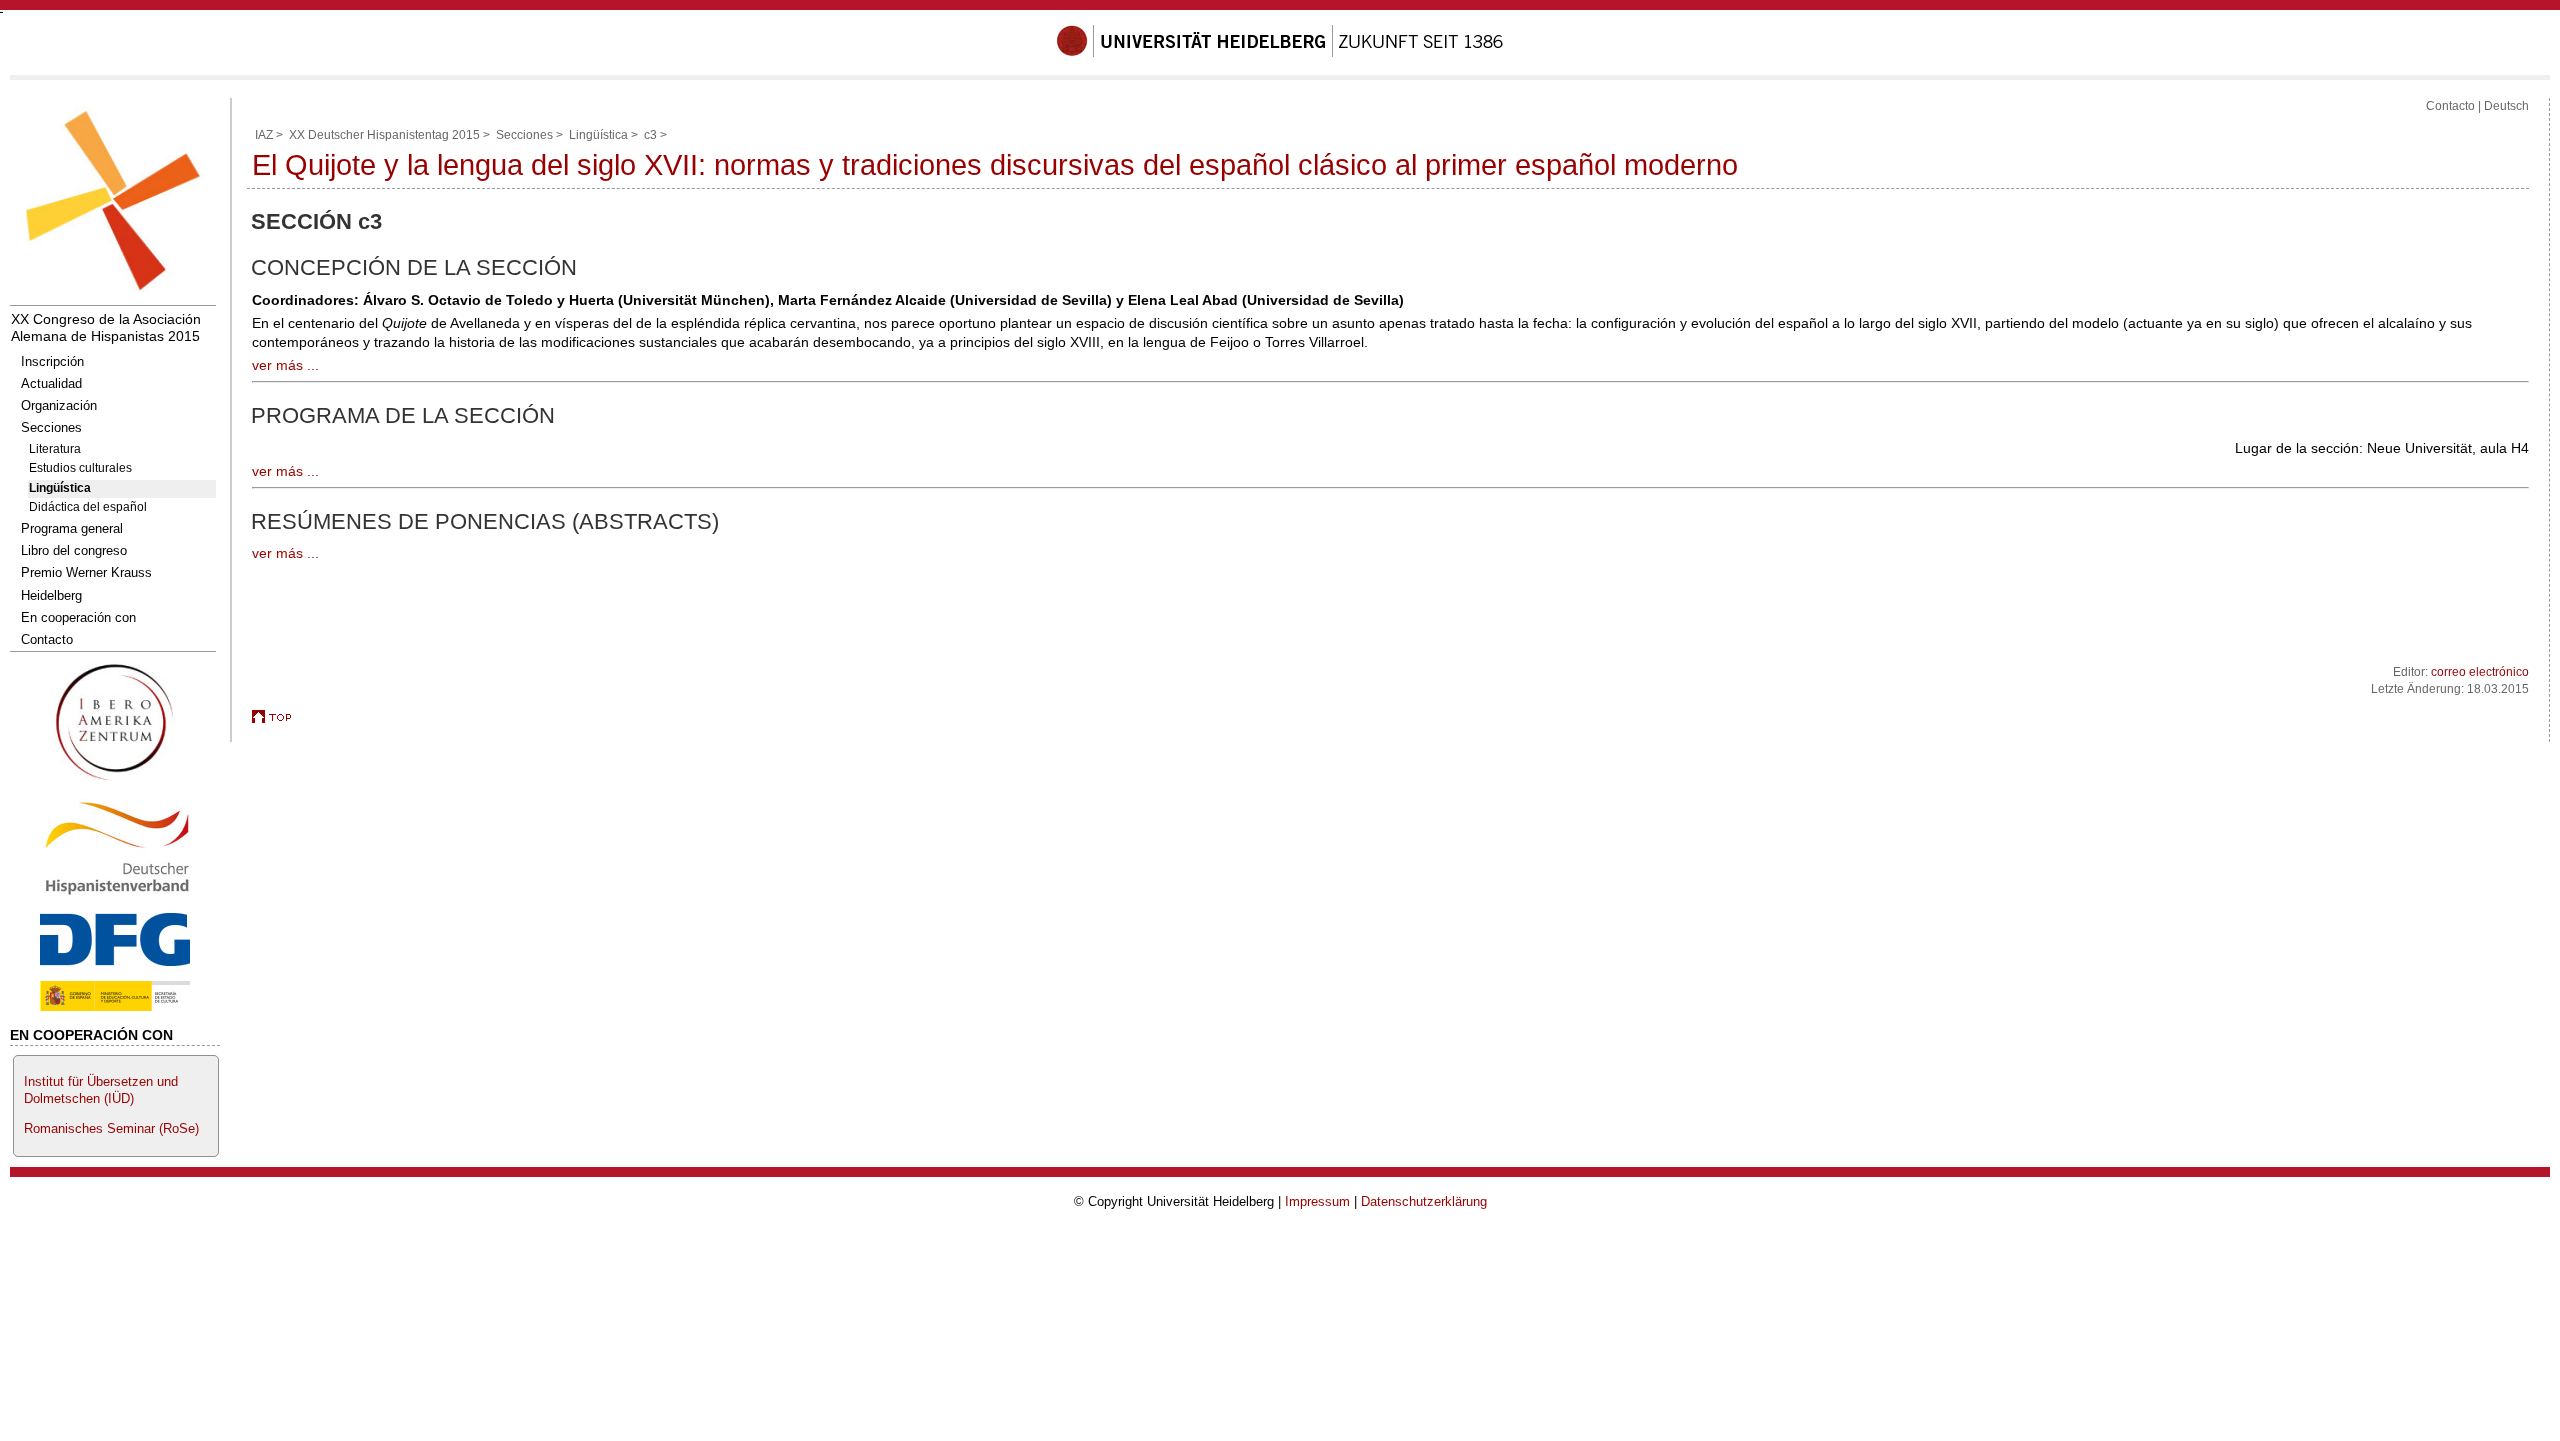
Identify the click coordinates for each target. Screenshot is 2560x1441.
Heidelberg (51, 595)
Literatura (55, 449)
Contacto (47, 639)
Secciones (51, 427)
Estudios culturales (80, 468)
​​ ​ (115, 784)
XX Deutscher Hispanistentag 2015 (384, 135)
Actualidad (51, 383)
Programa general (72, 528)
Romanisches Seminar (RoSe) (111, 1128)
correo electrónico (2480, 672)
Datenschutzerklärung (1424, 1201)
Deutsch (2506, 106)
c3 (650, 135)
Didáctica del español (88, 507)
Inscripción (52, 361)
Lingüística (60, 488)
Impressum (1317, 1201)
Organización (59, 405)
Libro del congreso (74, 550)
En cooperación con (78, 617)
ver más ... (285, 365)
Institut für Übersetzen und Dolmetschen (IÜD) (101, 1090)
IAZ (264, 135)
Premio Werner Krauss (86, 572)
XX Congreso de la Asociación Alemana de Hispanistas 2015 (106, 327)
